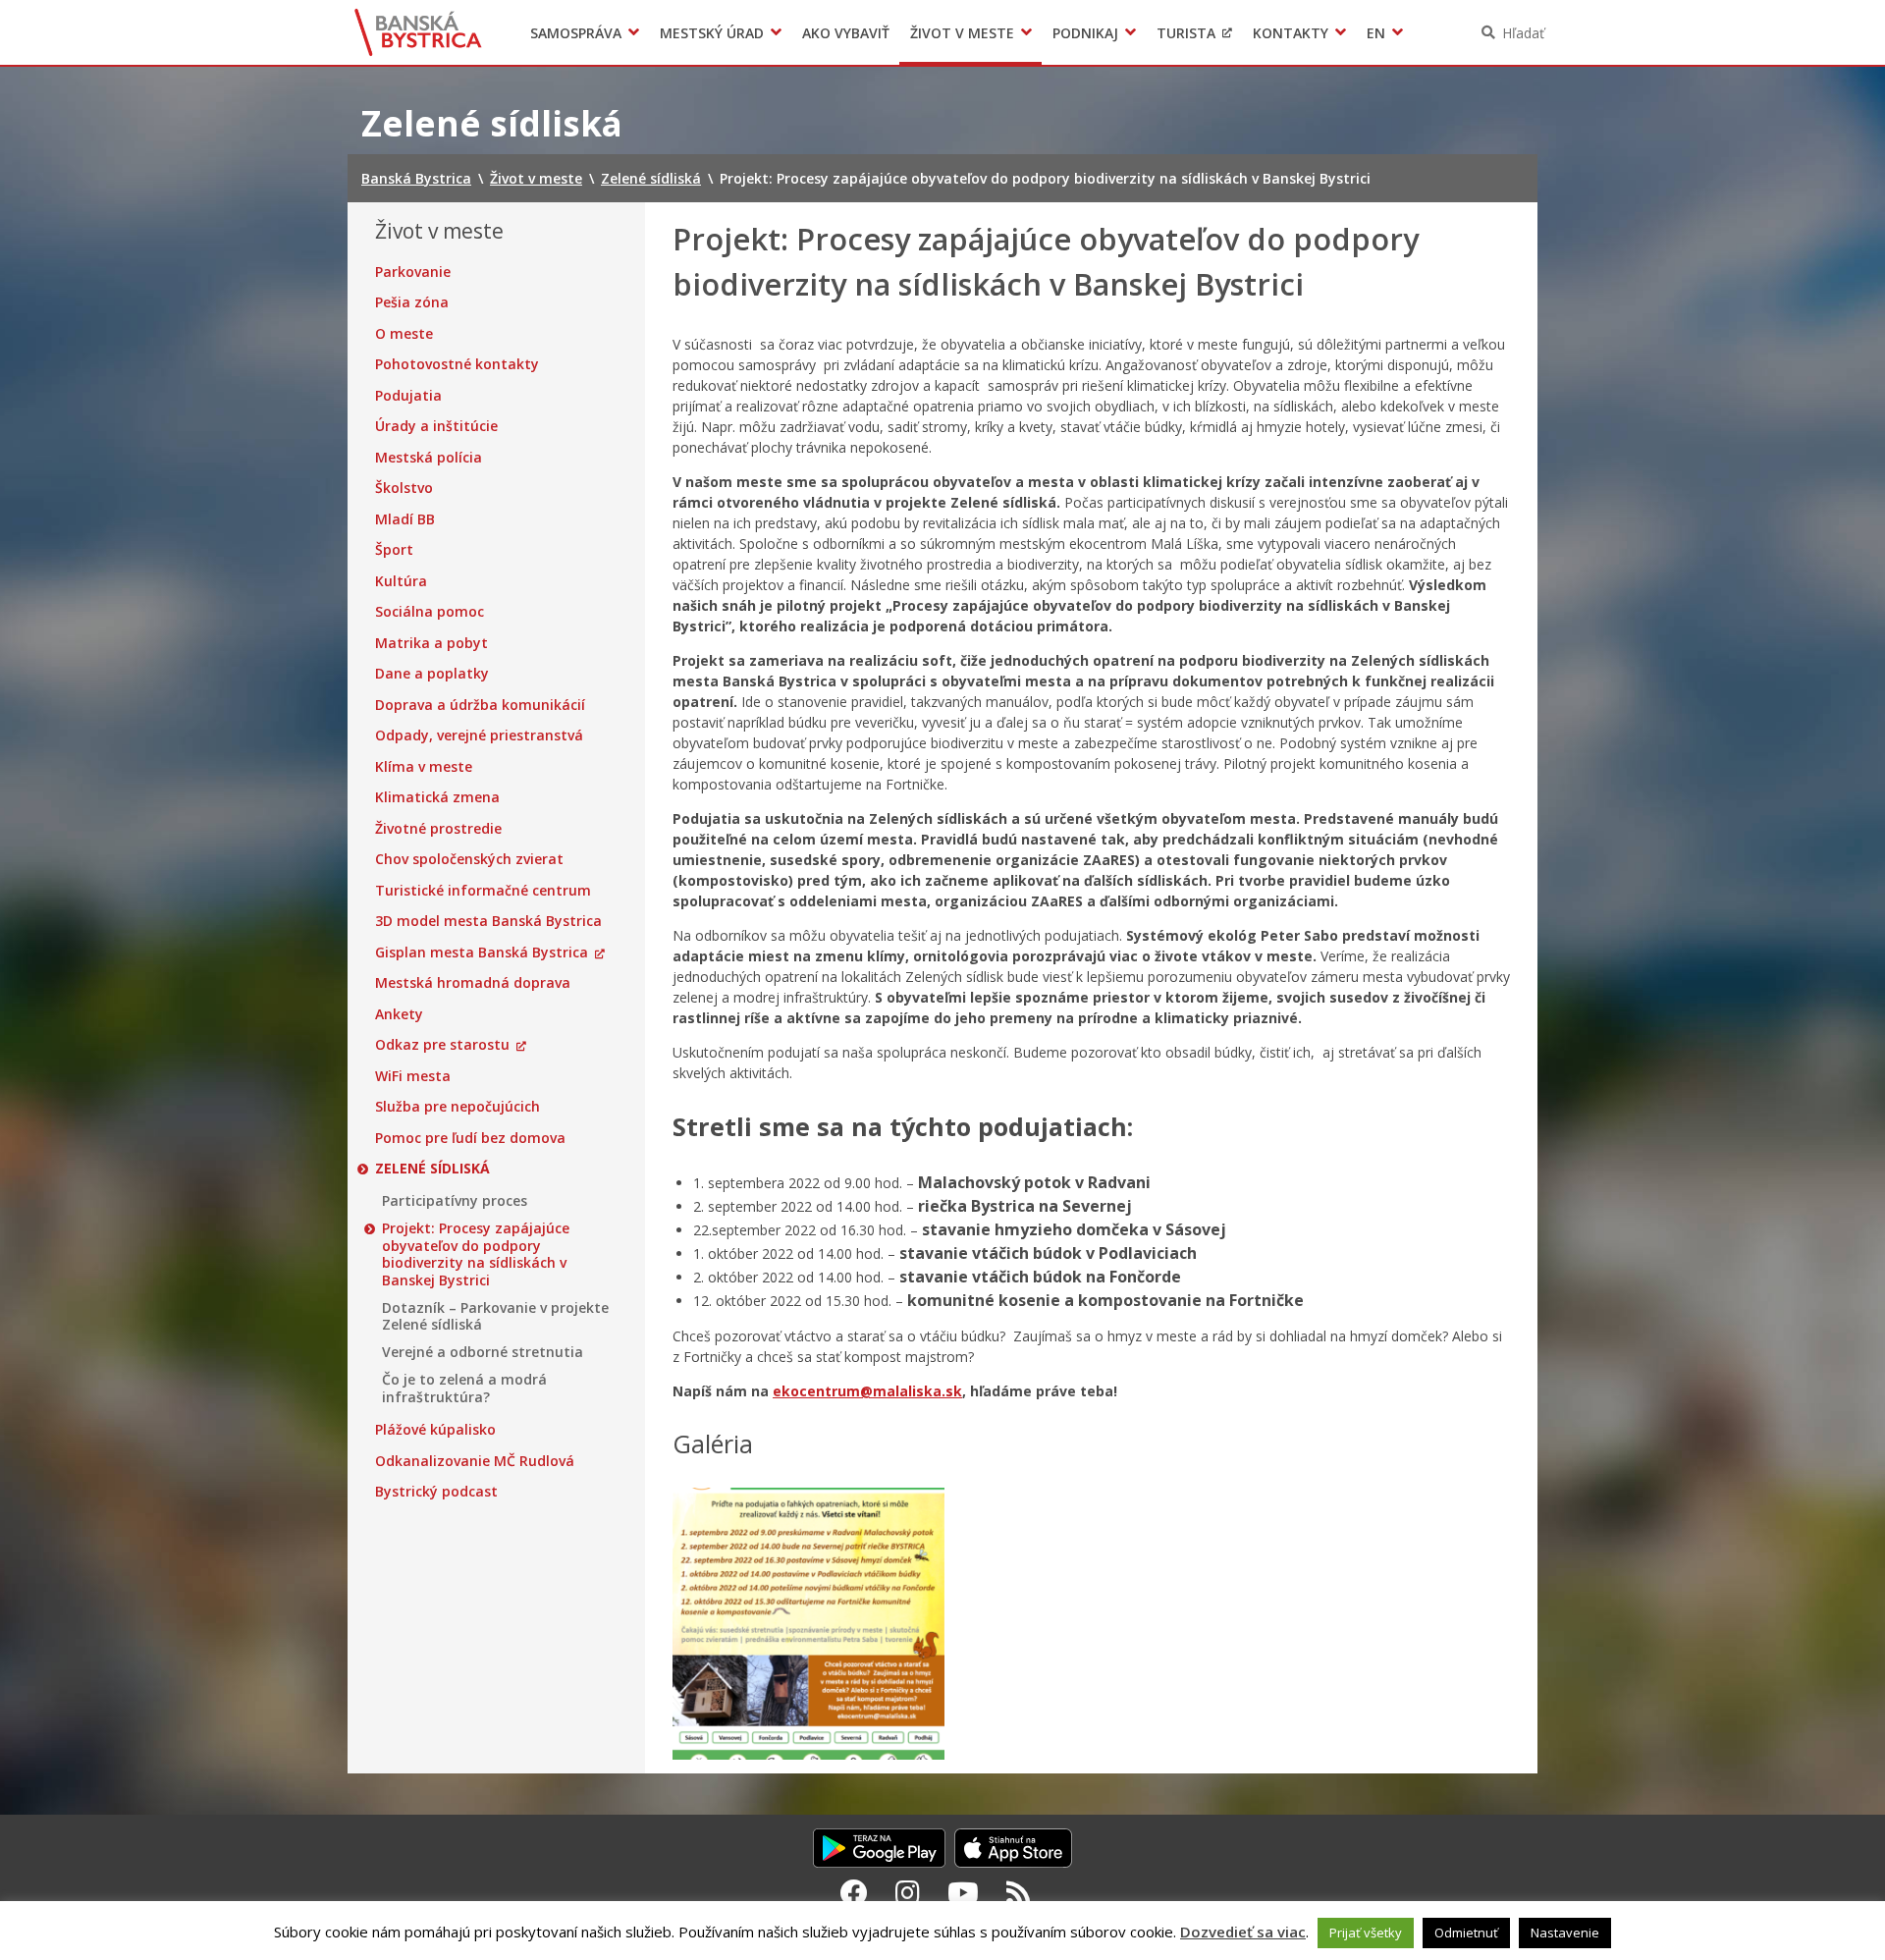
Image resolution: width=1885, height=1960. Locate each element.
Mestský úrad (712, 33)
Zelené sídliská (432, 1169)
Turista (1186, 33)
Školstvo (404, 488)
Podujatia (408, 396)
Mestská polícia (429, 458)
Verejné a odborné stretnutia (483, 1352)
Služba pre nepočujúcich (458, 1107)
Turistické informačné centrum (483, 891)
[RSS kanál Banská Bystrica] (1019, 1892)
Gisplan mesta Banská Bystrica (482, 953)
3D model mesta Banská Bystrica (488, 921)
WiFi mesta (413, 1076)
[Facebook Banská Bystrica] (854, 1892)
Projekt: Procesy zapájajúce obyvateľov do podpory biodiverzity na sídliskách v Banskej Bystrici (476, 1254)
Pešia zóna (412, 302)
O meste (404, 334)
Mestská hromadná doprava (473, 983)
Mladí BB (405, 519)
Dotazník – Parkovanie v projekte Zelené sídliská (495, 1316)
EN (1376, 33)
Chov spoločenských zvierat (469, 859)
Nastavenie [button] (1565, 1933)
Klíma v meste (424, 767)
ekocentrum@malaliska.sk (867, 1391)
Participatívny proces (455, 1201)
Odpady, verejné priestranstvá (479, 735)
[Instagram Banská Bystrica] (908, 1892)
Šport (394, 550)
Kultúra (401, 581)
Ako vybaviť (846, 33)
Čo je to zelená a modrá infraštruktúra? (464, 1388)
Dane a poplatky (432, 674)
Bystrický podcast (436, 1492)
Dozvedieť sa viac (1243, 1932)
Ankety (399, 1014)
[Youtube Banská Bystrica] (963, 1892)
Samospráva (576, 33)
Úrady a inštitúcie (436, 426)
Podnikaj (1085, 33)
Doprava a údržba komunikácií (480, 705)
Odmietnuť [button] (1466, 1933)
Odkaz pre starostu (442, 1045)
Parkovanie (413, 272)
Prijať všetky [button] (1366, 1933)
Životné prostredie (438, 829)
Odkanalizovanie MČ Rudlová (475, 1461)
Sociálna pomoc (430, 612)
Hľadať (1523, 33)
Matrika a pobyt (431, 643)
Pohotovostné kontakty (457, 364)
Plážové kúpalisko (435, 1430)
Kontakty (1291, 33)
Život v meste (962, 33)
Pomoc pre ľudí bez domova (470, 1138)
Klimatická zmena (437, 797)
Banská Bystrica (419, 32)
